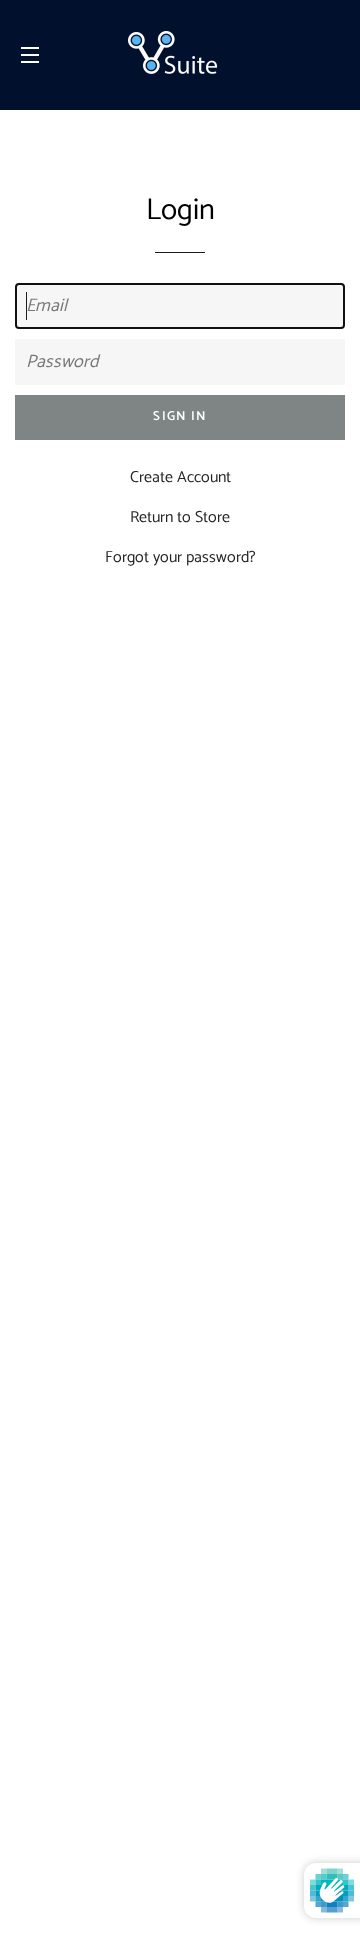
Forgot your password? (180, 557)
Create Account (180, 477)
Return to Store (180, 517)
